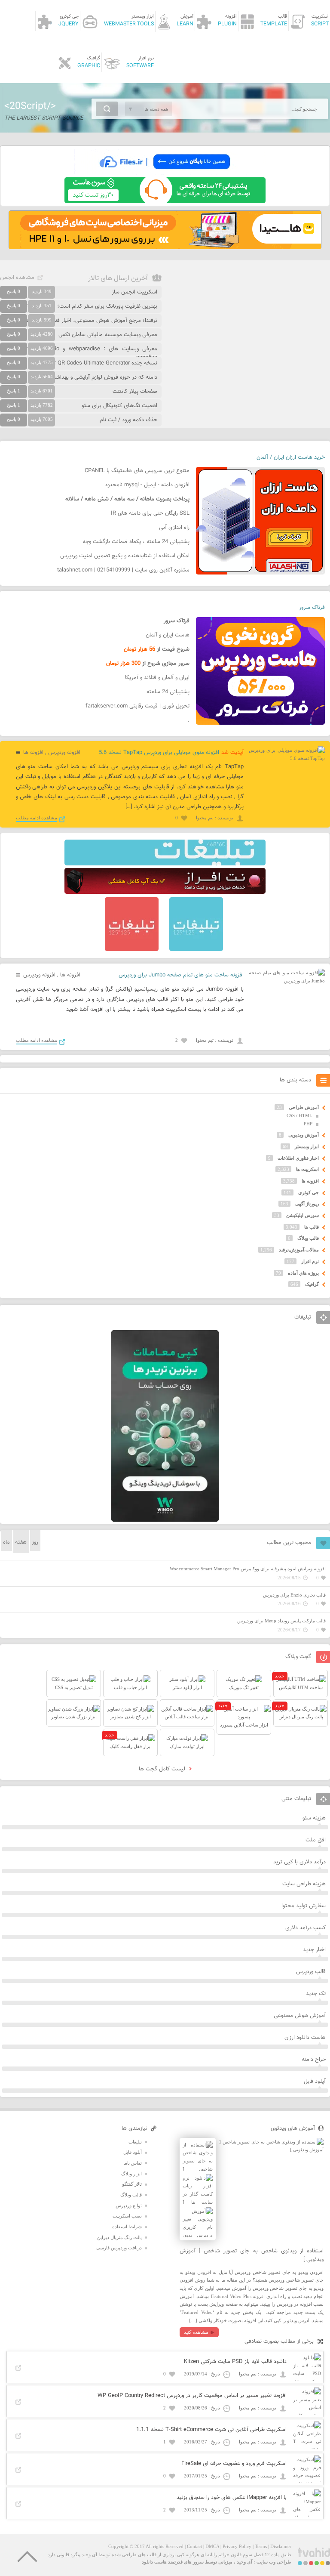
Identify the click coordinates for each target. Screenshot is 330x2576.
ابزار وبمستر (307, 1146)
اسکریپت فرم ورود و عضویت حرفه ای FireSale (234, 2464)
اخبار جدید (314, 1950)
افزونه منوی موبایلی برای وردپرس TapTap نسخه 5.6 (159, 753)
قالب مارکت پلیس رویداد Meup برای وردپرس (281, 1621)
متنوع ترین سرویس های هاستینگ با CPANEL (137, 471)
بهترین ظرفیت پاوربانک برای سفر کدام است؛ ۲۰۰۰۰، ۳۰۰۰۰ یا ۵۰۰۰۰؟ (79, 306)
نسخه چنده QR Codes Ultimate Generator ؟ (105, 363)
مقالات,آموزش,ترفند (299, 1250)
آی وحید (244, 2562)
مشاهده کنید (196, 2332)
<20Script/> (30, 106)
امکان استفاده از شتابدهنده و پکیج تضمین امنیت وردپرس (125, 556)
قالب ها (312, 1227)
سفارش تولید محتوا (304, 1906)
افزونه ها (33, 753)
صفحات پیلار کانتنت (135, 392)
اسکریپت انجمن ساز (134, 292)
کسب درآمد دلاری (306, 1928)
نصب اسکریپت (127, 2216)
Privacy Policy (237, 2546)
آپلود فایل (315, 2082)
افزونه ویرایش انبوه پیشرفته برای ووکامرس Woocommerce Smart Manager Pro (248, 1569)
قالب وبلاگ (308, 1238)
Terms (261, 2546)
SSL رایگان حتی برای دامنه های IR (150, 513)
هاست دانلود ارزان (305, 2038)
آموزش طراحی (304, 1107)
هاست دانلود (154, 2562)
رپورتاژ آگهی (307, 1204)
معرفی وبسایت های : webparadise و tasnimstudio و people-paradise (79, 353)
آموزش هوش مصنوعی (300, 2016)
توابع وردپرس (129, 2205)
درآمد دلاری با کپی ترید (299, 1862)
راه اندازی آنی (174, 528)
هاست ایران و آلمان (168, 635)
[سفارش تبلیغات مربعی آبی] (196, 949)
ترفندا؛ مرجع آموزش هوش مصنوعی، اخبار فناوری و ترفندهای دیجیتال (79, 321)
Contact (194, 2546)
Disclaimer (281, 2546)
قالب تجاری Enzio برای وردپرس (294, 1595)
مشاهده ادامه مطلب (37, 818)
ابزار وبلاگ (131, 2174)
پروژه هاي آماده (303, 1273)
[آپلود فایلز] (165, 173)
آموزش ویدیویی (304, 1135)
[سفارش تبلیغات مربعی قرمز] (132, 949)
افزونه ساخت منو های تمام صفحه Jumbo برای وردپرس (181, 975)
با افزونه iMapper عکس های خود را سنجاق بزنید (232, 2498)
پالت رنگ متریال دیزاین (119, 2237)
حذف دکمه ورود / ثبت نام (128, 420)
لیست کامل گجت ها (163, 1769)
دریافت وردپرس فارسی (119, 2248)
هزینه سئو (314, 1818)
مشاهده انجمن (17, 278)
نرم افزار (310, 1261)
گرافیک (312, 1284)
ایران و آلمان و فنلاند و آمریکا (157, 678)
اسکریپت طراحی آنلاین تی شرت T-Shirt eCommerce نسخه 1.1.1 (211, 2430)
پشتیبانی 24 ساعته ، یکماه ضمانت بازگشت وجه (136, 542)
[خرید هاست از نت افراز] (165, 892)
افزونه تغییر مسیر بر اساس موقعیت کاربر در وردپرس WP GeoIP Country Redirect (192, 2396)
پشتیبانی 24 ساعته (168, 692)
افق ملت (316, 1840)
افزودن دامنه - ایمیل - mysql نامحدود (147, 485)
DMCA (212, 2546)
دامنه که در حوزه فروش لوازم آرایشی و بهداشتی (103, 377)
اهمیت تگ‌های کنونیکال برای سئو (119, 406)
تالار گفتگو (132, 2184)
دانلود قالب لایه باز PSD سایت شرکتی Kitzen (235, 2362)
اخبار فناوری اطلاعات (298, 1158)
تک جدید (316, 1994)
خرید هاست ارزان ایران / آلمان (291, 457)
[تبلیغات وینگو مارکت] (165, 1520)
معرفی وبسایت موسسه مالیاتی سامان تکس (108, 335)
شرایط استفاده (127, 2227)
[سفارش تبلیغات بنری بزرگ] (165, 864)
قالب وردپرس (311, 1972)
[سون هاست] (165, 201)
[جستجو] (107, 109)
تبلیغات (135, 2142)
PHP (308, 1124)
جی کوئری (309, 1192)
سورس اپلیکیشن (302, 1215)
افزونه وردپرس (64, 753)
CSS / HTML (299, 1115)
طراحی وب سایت (274, 2562)
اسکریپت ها (307, 1169)
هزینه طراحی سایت (304, 1884)
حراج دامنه (314, 2060)
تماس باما (133, 2163)
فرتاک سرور (312, 608)
